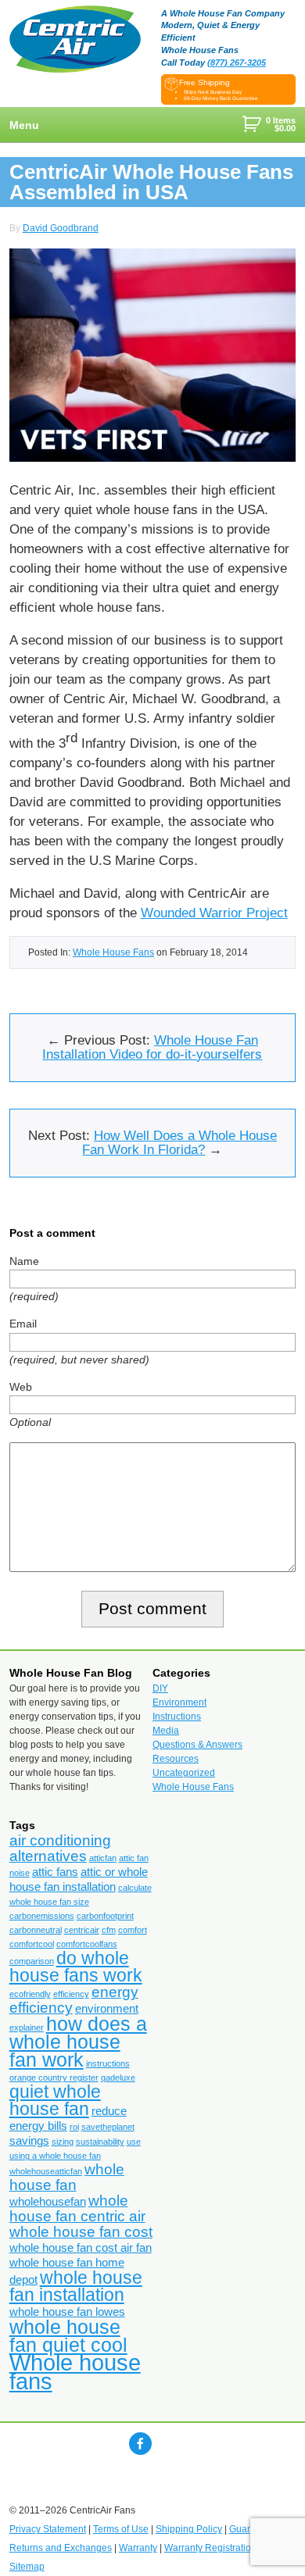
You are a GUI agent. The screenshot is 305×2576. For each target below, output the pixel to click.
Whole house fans (75, 2372)
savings (29, 2140)
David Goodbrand (61, 228)
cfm (109, 1930)
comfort (133, 1930)
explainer (27, 2028)
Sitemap (27, 2567)
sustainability (100, 2142)
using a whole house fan (55, 2156)
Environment (179, 1702)
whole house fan (67, 2177)
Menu (24, 125)
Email (23, 1324)
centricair (82, 1930)
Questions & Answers (197, 1745)
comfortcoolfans (87, 1944)
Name (24, 1261)
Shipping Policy (189, 2529)
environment (107, 2008)
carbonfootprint (105, 1916)
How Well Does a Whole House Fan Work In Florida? (179, 1143)
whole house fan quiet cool (68, 2336)
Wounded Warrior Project (214, 913)
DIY (160, 1688)
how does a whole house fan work (78, 2042)
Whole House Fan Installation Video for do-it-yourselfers (152, 1047)
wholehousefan (48, 2201)
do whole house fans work (76, 1967)
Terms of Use (121, 2529)
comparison (32, 1961)
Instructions (177, 1717)
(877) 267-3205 (237, 63)
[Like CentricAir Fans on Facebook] (140, 2444)
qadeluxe (118, 2078)
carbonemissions (42, 1916)
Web (21, 1387)
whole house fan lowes (67, 2312)
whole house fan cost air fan (81, 2247)
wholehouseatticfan (46, 2171)
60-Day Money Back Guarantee (221, 98)
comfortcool (32, 1944)
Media (166, 1731)
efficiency (71, 1994)
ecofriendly (30, 1994)
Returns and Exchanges (61, 2548)
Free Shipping (205, 82)
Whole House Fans (113, 952)
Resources (176, 1759)
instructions (108, 2063)
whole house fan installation (76, 2286)
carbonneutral (36, 1930)
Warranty (138, 2548)
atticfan (103, 1858)
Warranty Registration (210, 2548)
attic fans (55, 1872)
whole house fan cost (81, 2232)
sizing (63, 2142)
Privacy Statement (48, 2529)
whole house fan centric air (77, 2208)
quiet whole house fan (55, 2100)
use (134, 2142)
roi (74, 2127)
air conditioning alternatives (60, 1848)
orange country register (54, 2078)
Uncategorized (184, 1773)
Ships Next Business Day (213, 92)
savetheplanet (108, 2127)
